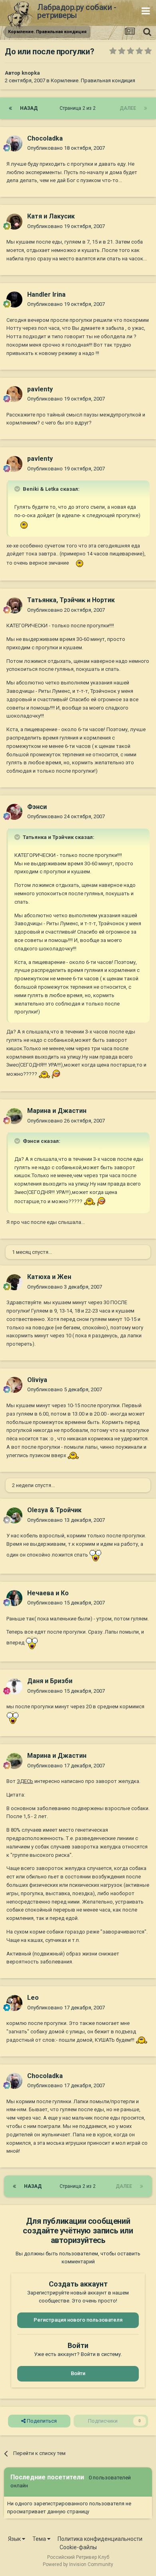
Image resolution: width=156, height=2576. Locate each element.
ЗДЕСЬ (25, 1781)
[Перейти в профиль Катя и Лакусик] (14, 222)
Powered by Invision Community (78, 2564)
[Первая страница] (10, 108)
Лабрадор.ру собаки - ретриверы (77, 11)
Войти (78, 2373)
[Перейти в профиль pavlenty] (14, 394)
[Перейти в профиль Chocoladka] (14, 143)
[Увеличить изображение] (22, 525)
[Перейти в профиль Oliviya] (14, 1385)
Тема (40, 2539)
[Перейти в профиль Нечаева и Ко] (14, 1598)
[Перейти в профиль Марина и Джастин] (14, 1116)
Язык (15, 2539)
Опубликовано (66, 148)
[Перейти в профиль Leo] (14, 2003)
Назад (29, 108)
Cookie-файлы (78, 2547)
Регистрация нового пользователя (78, 2320)
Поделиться (41, 2421)
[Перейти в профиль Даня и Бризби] (14, 1686)
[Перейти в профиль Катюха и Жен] (14, 1282)
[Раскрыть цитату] (18, 489)
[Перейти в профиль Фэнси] (14, 812)
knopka (31, 73)
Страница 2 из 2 (79, 108)
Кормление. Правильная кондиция (93, 80)
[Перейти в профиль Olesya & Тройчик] (14, 1515)
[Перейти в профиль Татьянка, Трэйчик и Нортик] (14, 605)
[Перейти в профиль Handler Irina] (14, 299)
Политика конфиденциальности (100, 2539)
